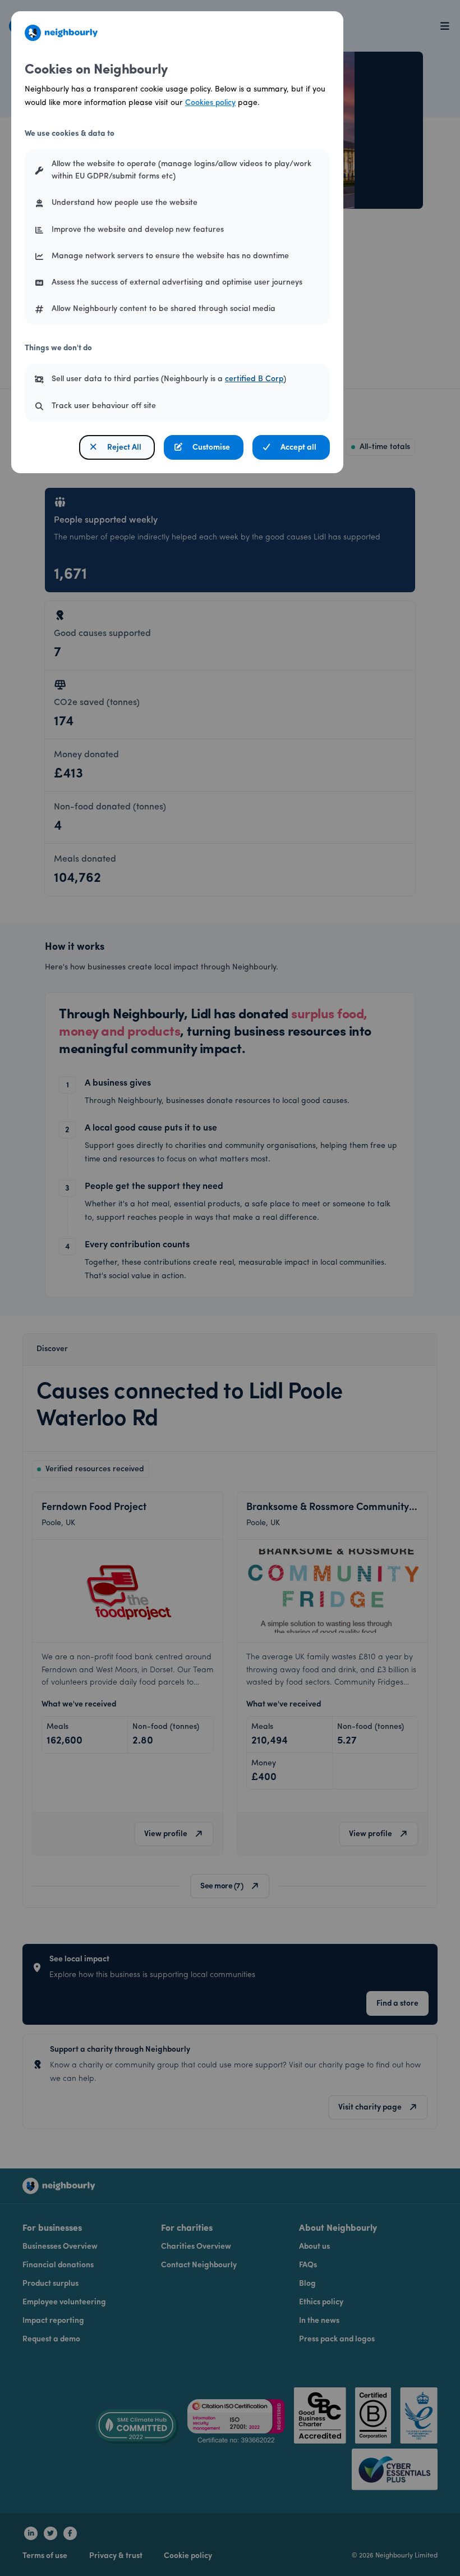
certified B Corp (254, 379)
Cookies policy (210, 103)
